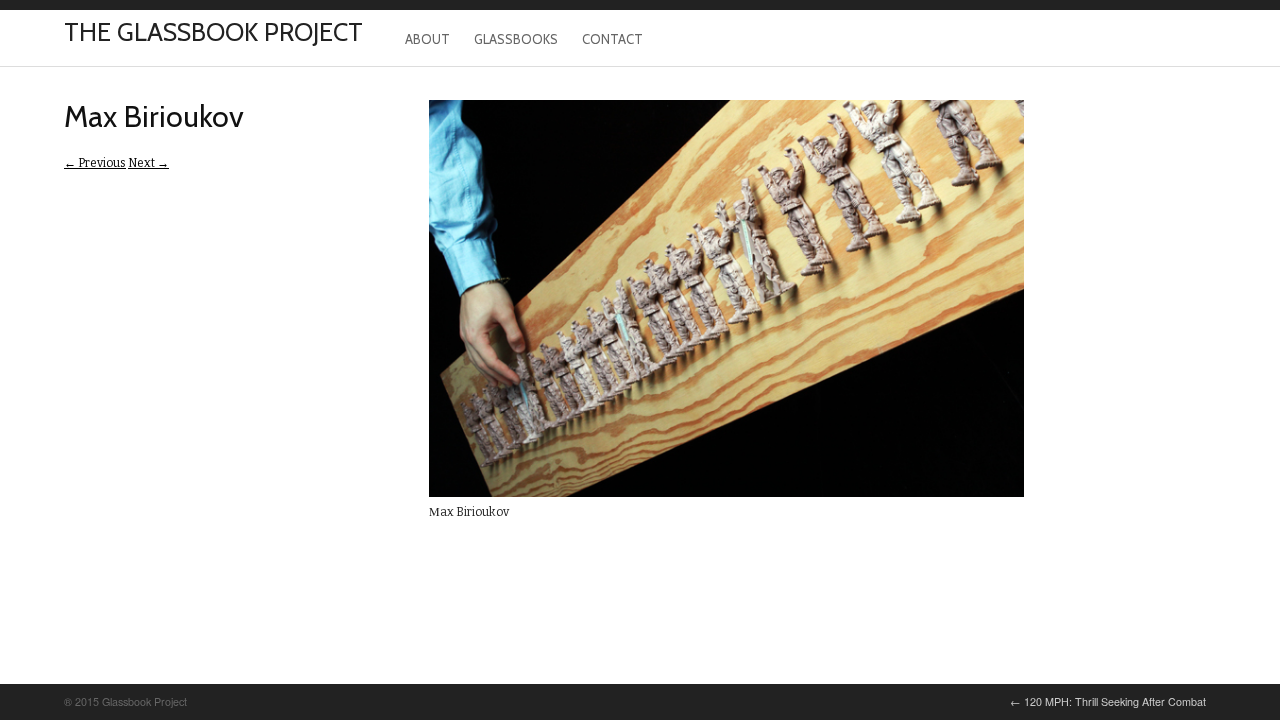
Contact (612, 39)
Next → (148, 163)
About (427, 39)
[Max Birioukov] (726, 493)
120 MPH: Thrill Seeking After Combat (1108, 701)
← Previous (95, 163)
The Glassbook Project (213, 32)
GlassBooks (516, 39)
